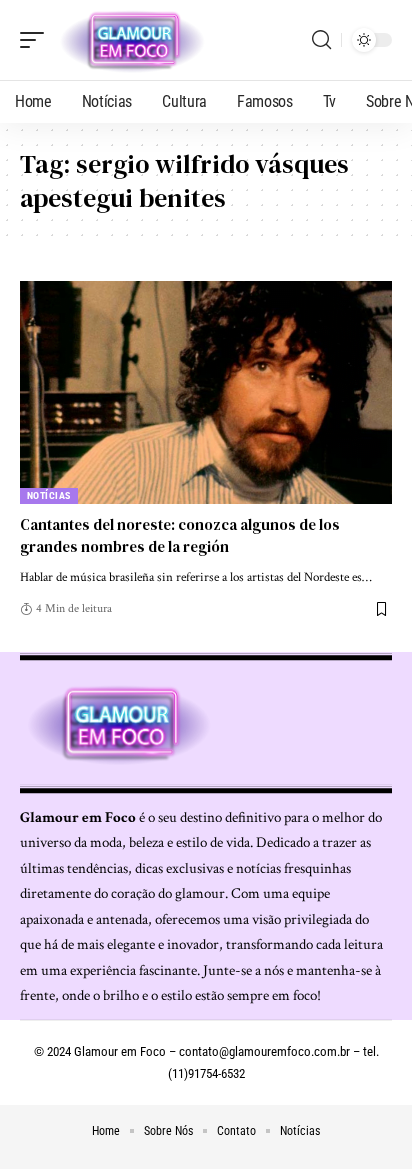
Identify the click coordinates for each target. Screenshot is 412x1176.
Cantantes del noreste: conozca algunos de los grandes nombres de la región (180, 535)
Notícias (49, 495)
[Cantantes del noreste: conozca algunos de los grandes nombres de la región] (206, 392)
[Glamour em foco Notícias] (133, 40)
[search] (321, 40)
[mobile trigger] (37, 40)
